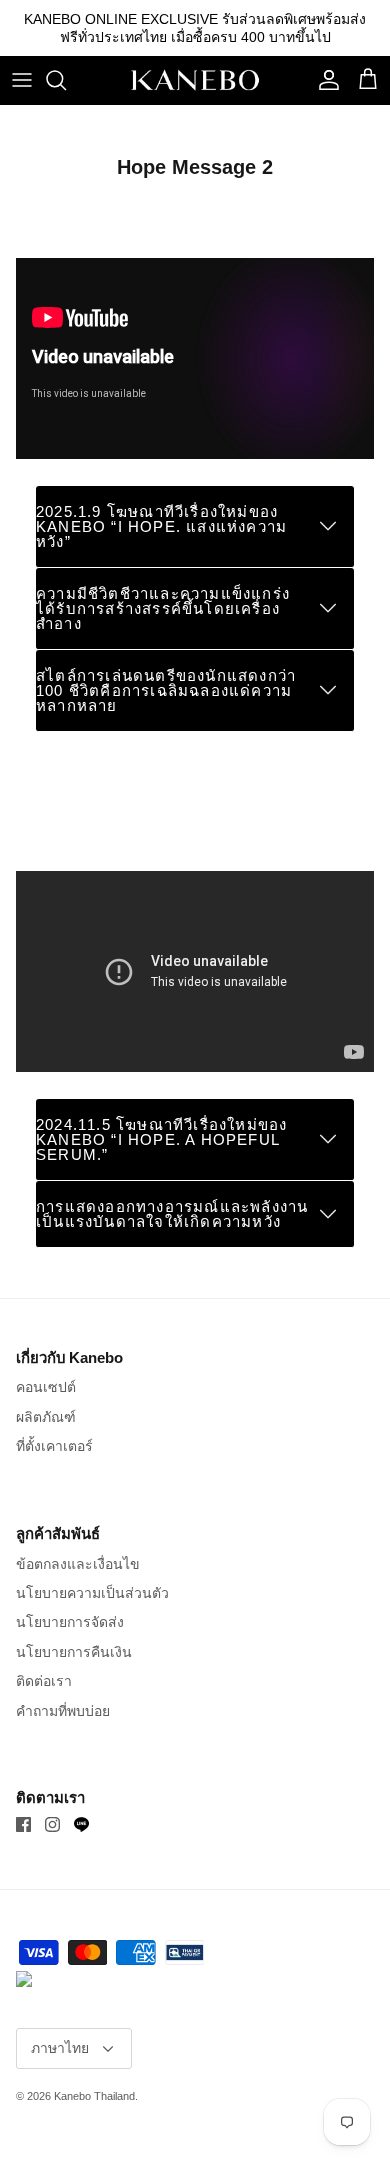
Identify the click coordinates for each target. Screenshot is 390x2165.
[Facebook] (23, 1824)
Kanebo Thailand (94, 2096)
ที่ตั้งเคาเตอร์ (54, 1446)
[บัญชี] (324, 80)
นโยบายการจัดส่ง (70, 1622)
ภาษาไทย (60, 2048)
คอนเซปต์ (46, 1387)
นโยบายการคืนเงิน (74, 1652)
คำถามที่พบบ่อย (63, 1711)
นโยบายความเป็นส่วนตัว (92, 1593)
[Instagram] (52, 1824)
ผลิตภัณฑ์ (46, 1417)
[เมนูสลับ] (22, 80)
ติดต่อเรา (44, 1681)
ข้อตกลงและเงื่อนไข (78, 1564)
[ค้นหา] (66, 80)
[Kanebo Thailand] (195, 80)
